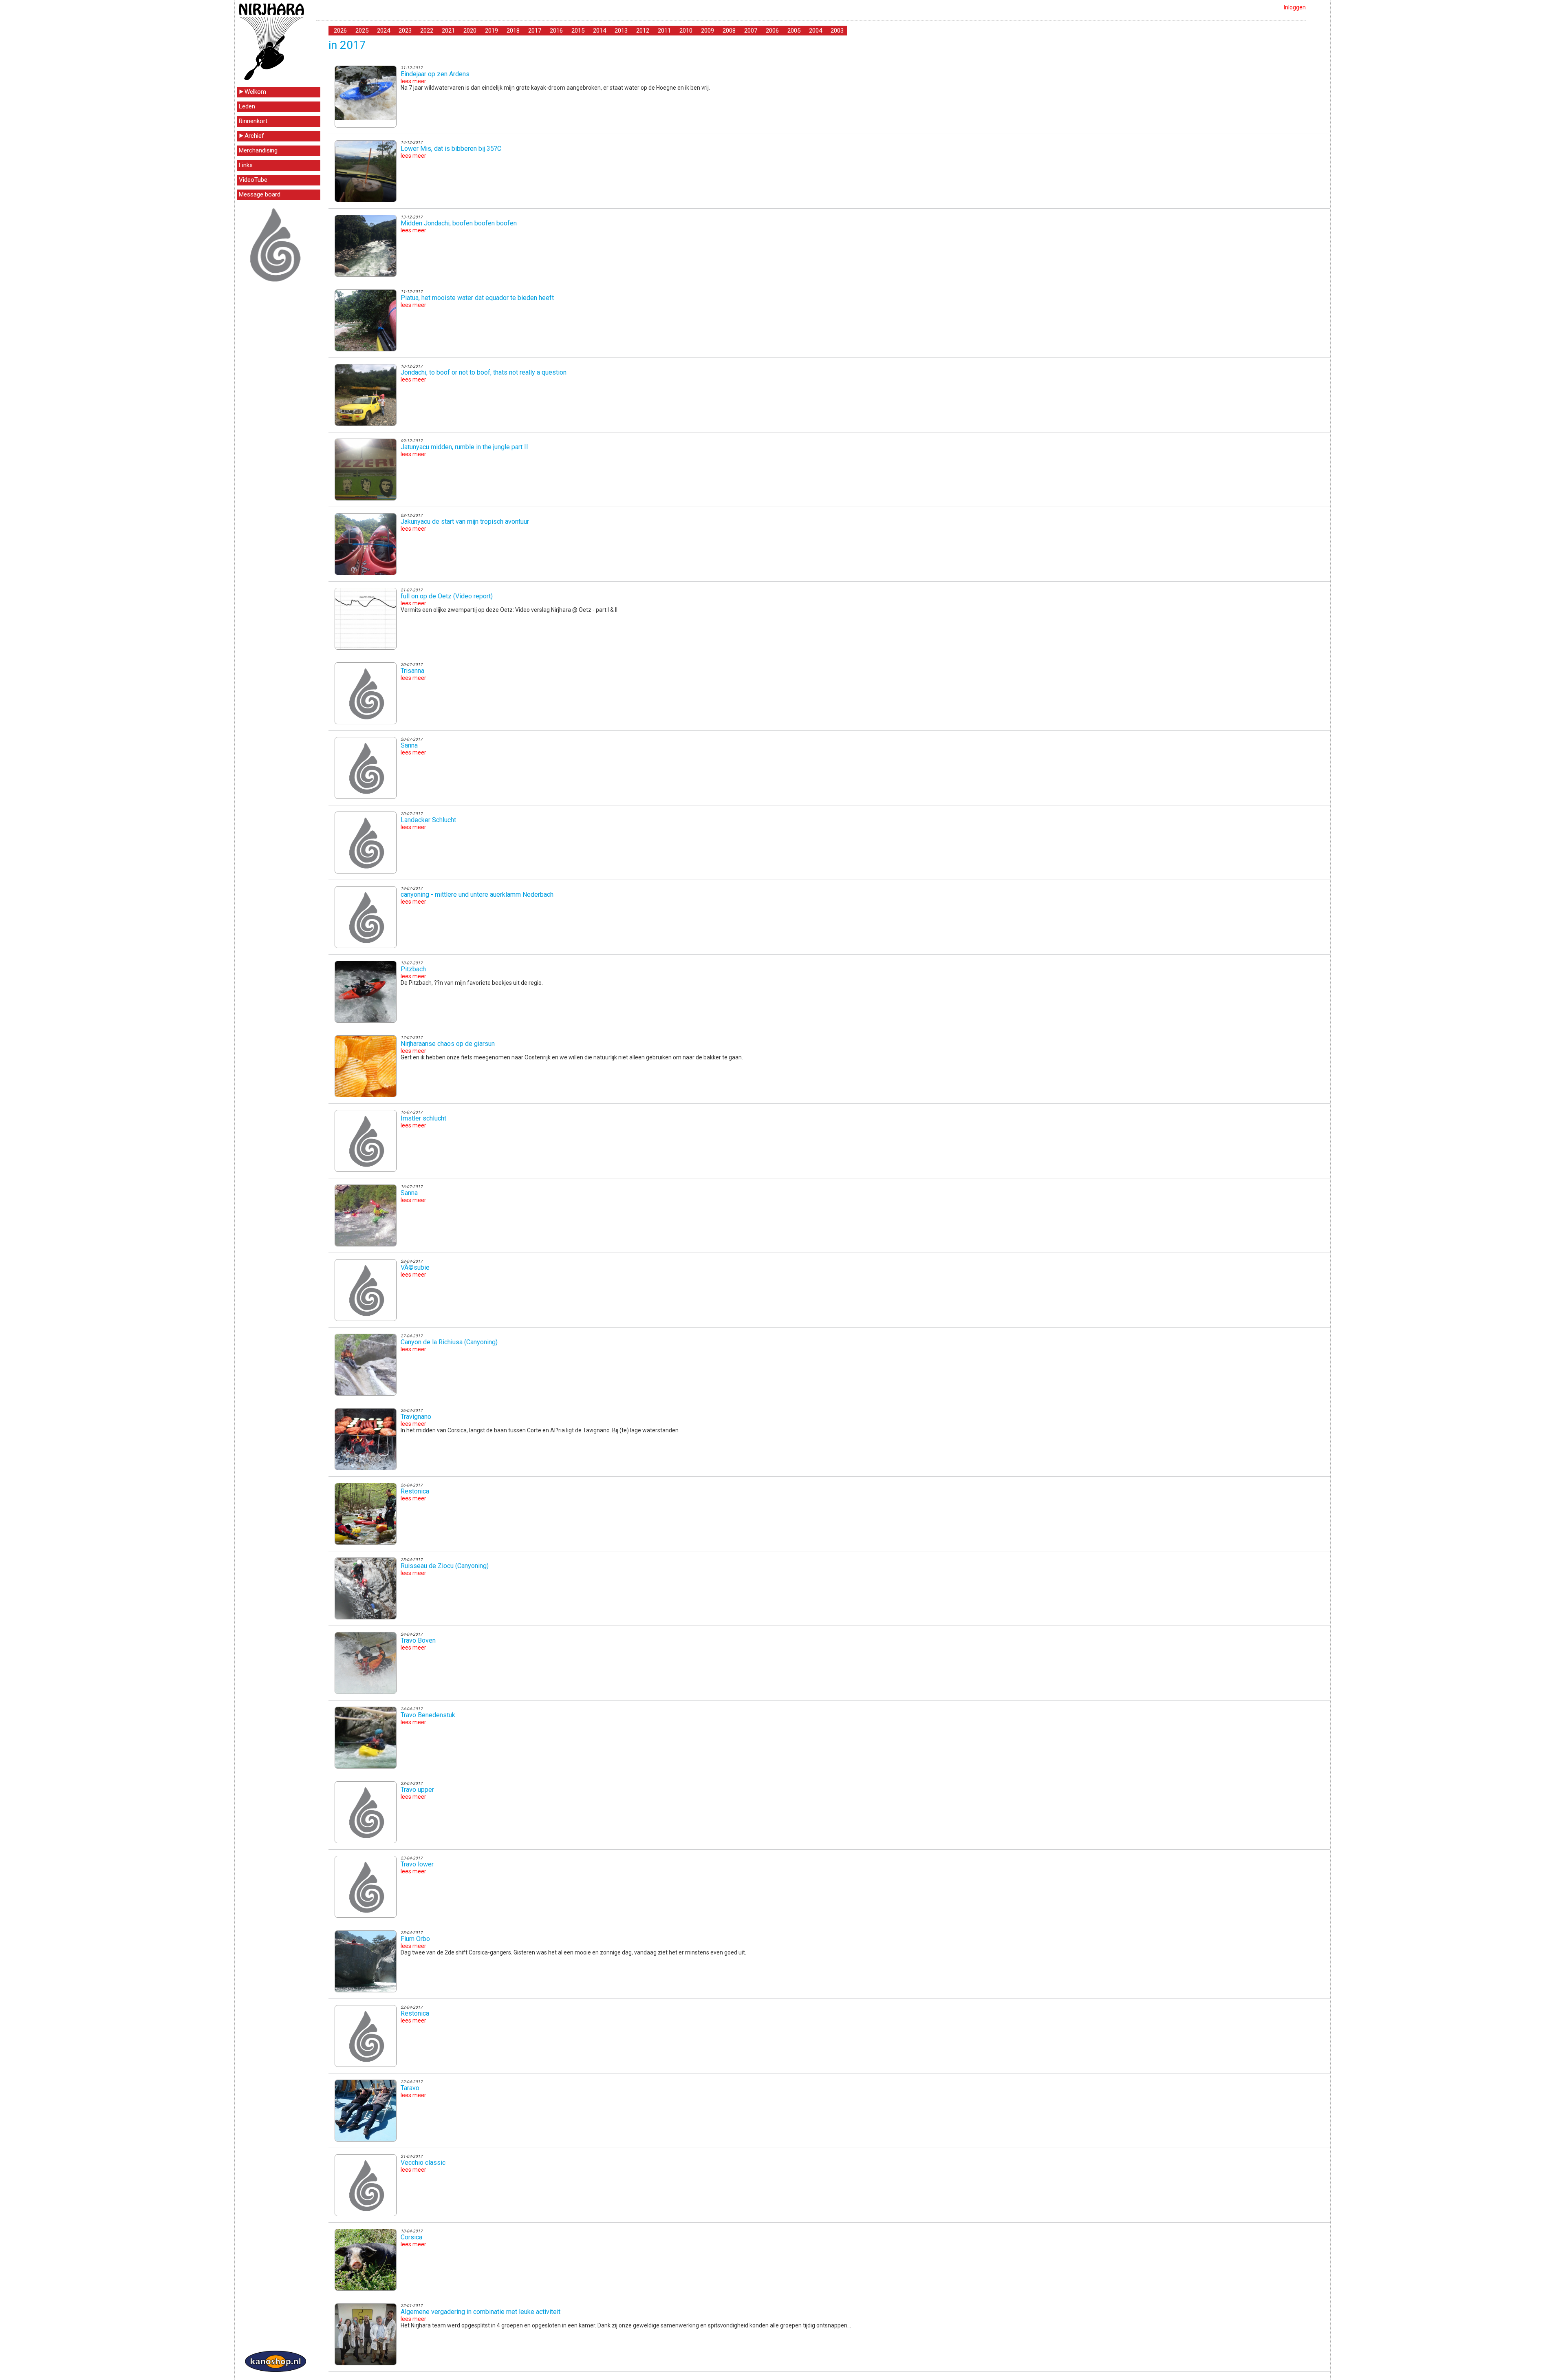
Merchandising (258, 150)
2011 (664, 31)
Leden (247, 106)
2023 (405, 31)
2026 (340, 31)
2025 (362, 31)
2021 (448, 31)
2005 (794, 31)
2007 (751, 31)
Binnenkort (253, 121)
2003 (837, 31)
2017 (535, 31)
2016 (556, 31)
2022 (427, 31)
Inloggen (1295, 7)
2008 (729, 31)
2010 (686, 31)
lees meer (413, 81)
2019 (492, 31)
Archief (254, 136)
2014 (600, 31)
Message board (260, 194)
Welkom (255, 92)
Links (246, 165)
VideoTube (253, 180)
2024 (384, 31)
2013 (621, 31)
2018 (513, 31)
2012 (643, 31)
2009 (708, 31)
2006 (772, 31)
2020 (470, 31)
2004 (816, 31)
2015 (578, 31)
